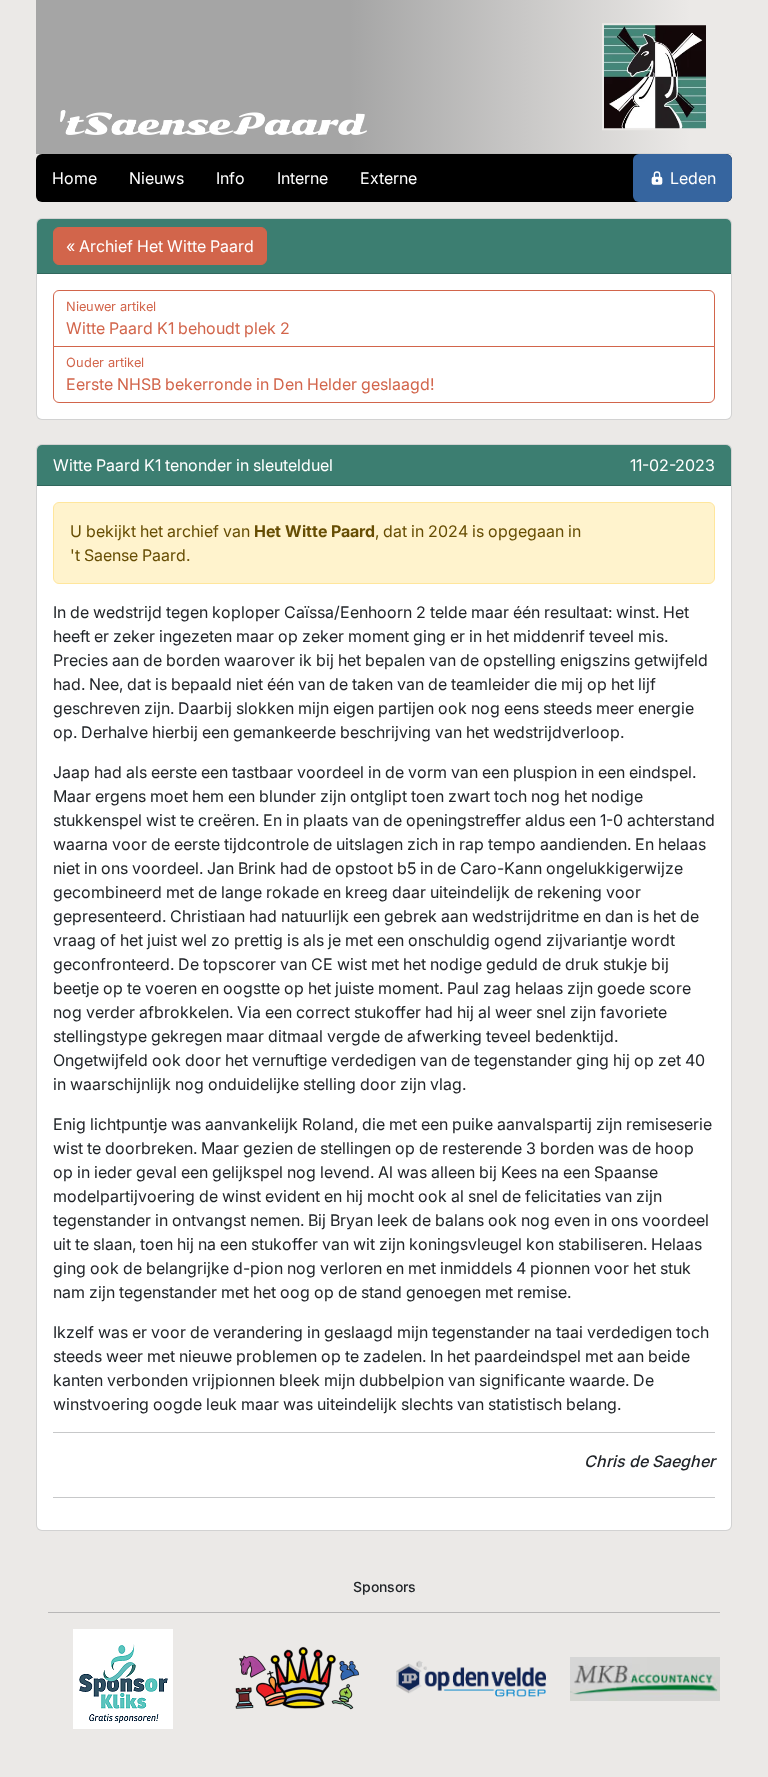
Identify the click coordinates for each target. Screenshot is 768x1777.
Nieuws (156, 178)
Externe (388, 178)
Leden (693, 178)
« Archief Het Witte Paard (160, 246)
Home (74, 178)
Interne (302, 178)
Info (230, 178)
